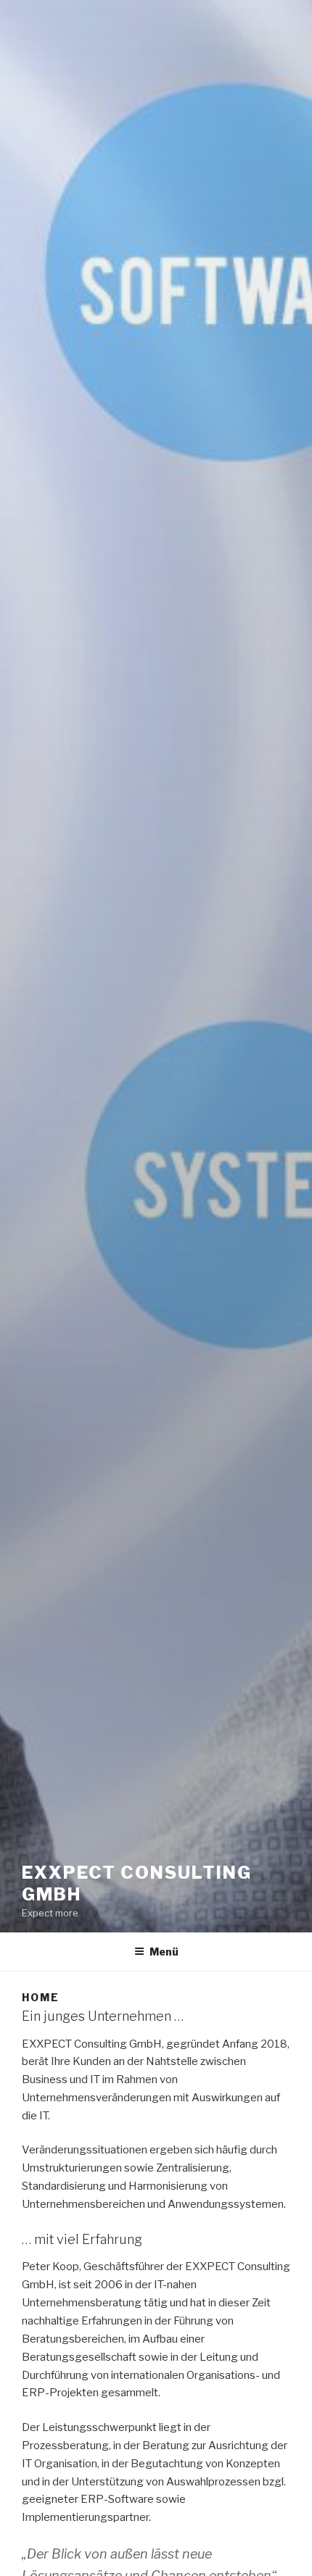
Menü (164, 1952)
